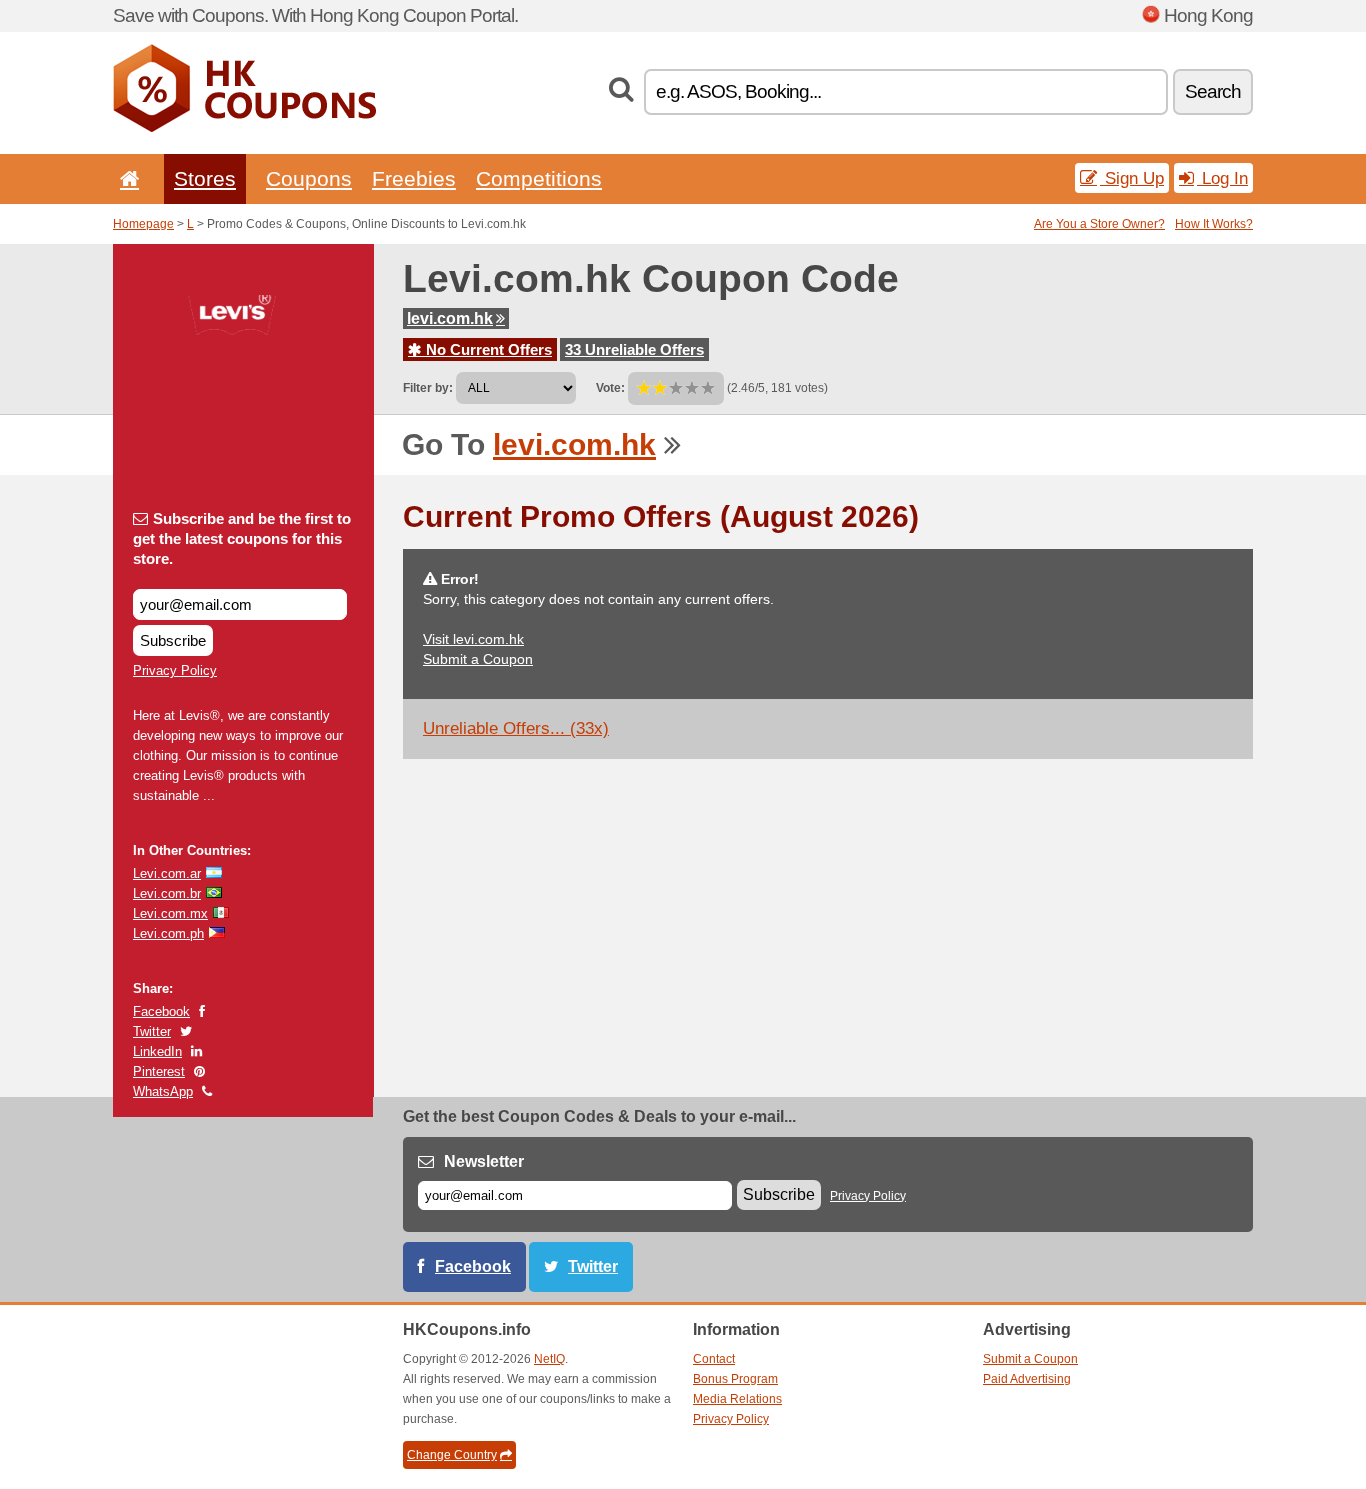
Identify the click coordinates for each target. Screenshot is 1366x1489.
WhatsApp (163, 1091)
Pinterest (159, 1071)
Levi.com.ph (168, 933)
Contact (714, 1359)
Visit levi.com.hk (473, 639)
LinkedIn (157, 1051)
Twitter (152, 1031)
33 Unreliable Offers (634, 349)
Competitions (539, 178)
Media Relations (737, 1399)
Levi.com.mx (170, 913)
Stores (205, 178)
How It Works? (1214, 224)
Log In (1222, 178)
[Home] (126, 178)
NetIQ (549, 1359)
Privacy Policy (175, 670)
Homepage (143, 224)
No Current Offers (487, 349)
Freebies (414, 178)
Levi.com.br (167, 893)
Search (1213, 91)
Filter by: (428, 388)
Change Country (452, 1455)
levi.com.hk (450, 318)
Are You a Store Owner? (1099, 224)
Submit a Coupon (478, 659)
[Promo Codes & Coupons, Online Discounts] (244, 128)
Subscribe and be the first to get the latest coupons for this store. (242, 538)
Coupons (309, 178)
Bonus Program (735, 1379)
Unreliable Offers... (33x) (516, 728)
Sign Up (1132, 178)
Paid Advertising (1027, 1379)
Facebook (161, 1011)
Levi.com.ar (167, 873)
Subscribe (173, 640)
